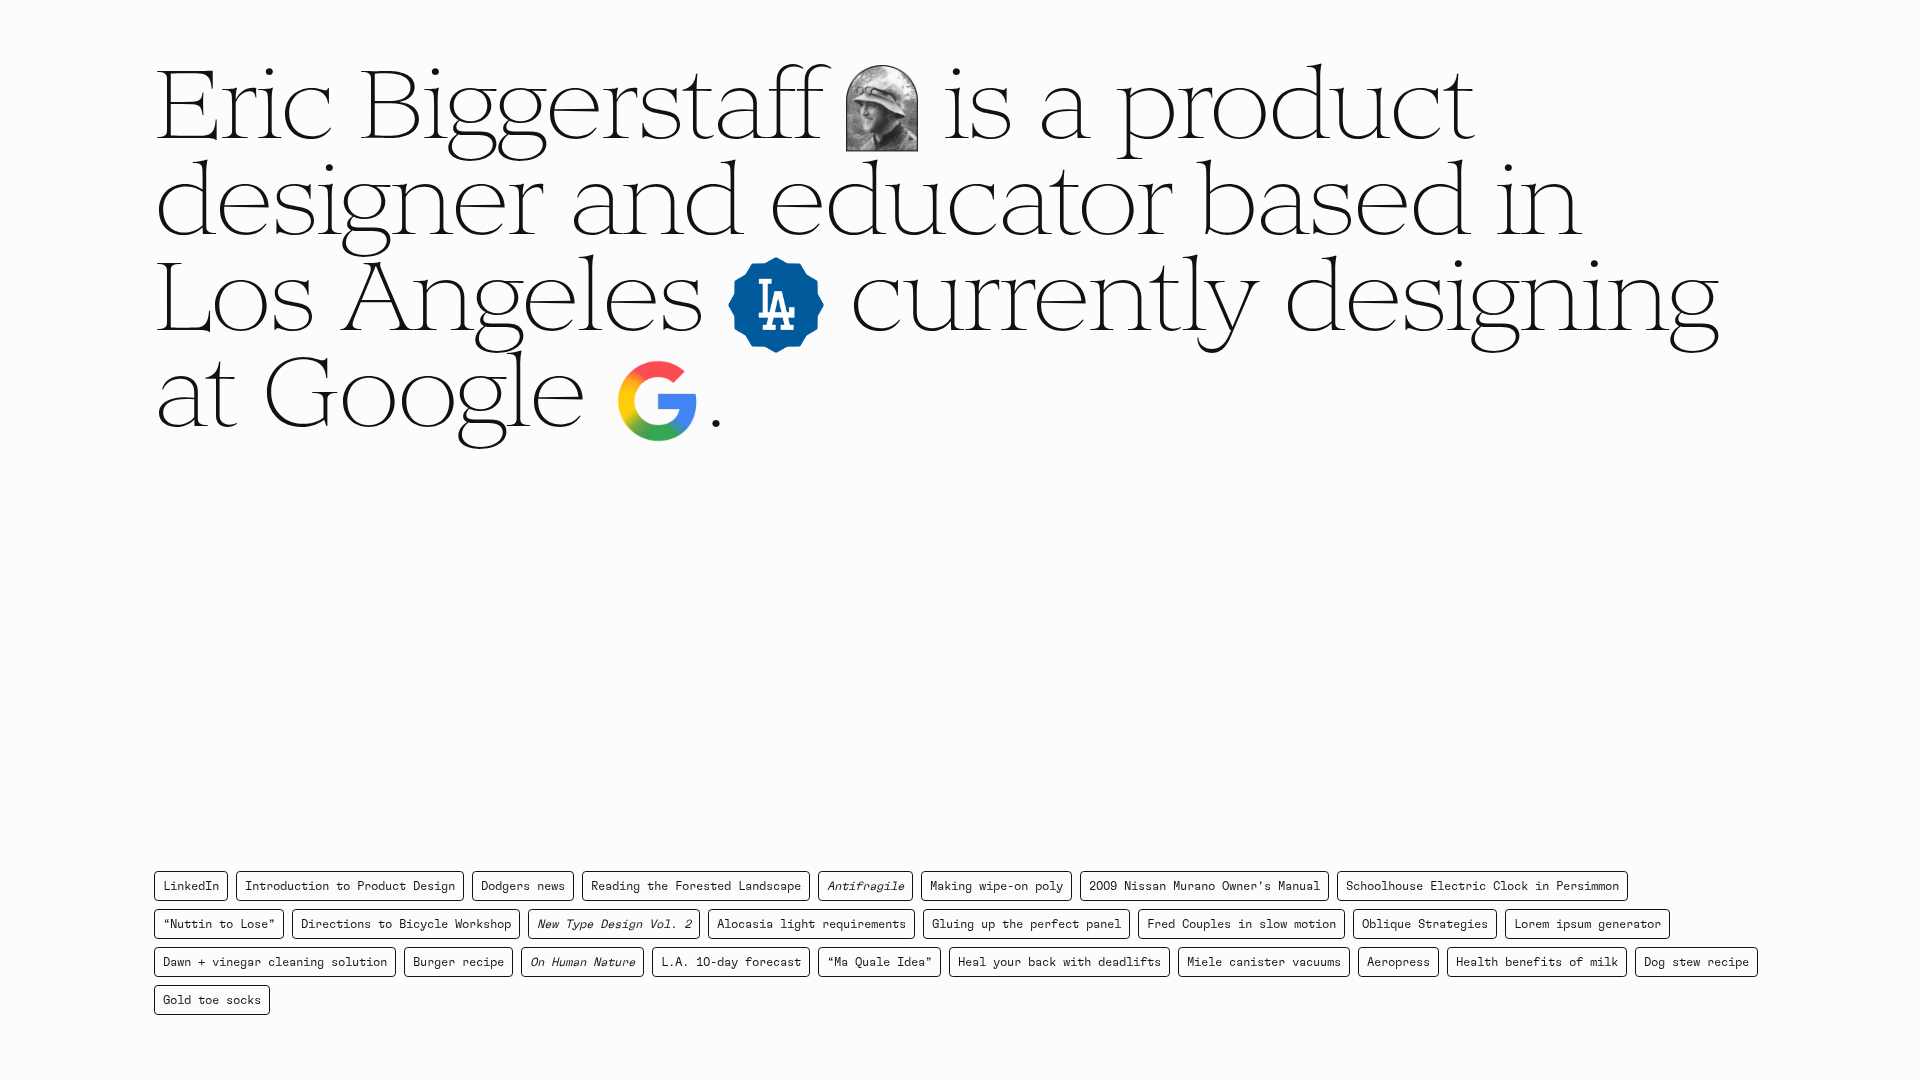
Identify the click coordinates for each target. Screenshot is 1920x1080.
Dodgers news (523, 886)
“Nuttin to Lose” (219, 924)
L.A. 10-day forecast (731, 962)
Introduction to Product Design (350, 886)
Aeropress (1398, 962)
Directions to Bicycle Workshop (406, 924)
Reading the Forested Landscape (696, 886)
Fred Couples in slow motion (1241, 924)
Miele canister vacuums (1264, 962)
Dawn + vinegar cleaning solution (275, 962)
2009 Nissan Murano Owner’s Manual (1204, 886)
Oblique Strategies (1425, 924)
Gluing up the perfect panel (1026, 924)
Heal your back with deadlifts (1059, 962)
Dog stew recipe (1696, 962)
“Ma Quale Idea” (879, 962)
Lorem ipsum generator (1587, 924)
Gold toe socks (212, 1000)
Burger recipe (458, 962)
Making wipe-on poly (996, 886)
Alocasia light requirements (811, 924)
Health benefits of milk (1537, 962)
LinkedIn (191, 886)
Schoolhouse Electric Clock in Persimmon (1482, 886)
